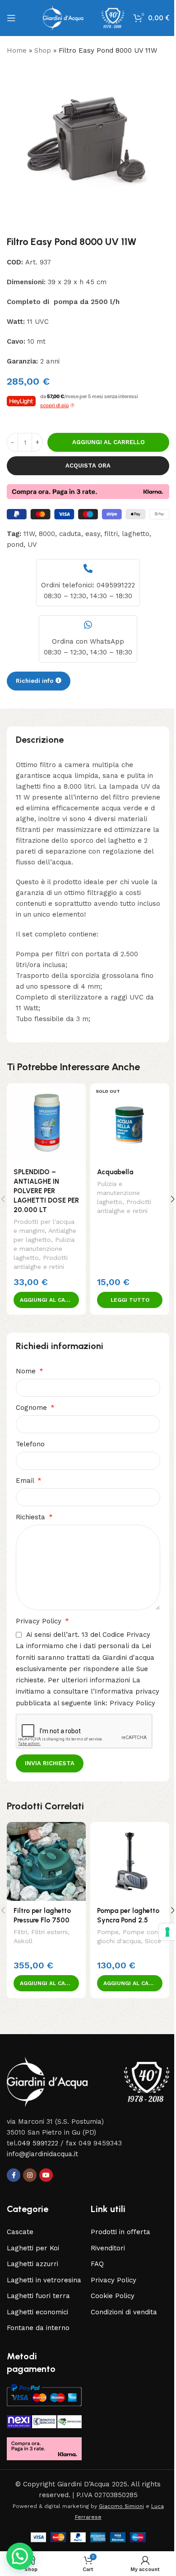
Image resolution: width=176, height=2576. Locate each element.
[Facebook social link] (14, 2175)
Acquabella (115, 1172)
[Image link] (88, 2081)
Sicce (153, 1941)
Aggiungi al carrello (109, 442)
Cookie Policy (113, 2296)
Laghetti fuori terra (38, 2296)
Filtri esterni (49, 1932)
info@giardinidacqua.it (42, 2154)
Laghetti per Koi (33, 2248)
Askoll (23, 1941)
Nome (27, 1371)
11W (29, 534)
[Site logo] (83, 18)
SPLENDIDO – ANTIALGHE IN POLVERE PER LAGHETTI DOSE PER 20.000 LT (46, 1191)
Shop (43, 50)
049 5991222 (38, 2143)
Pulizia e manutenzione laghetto (44, 1249)
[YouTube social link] (46, 2175)
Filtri (20, 1932)
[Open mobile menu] (11, 18)
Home (17, 50)
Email (26, 1481)
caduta (70, 534)
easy (93, 534)
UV (32, 545)
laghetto (136, 534)
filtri (111, 534)
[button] (46, 1300)
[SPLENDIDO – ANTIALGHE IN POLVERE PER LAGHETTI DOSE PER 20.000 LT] (46, 1123)
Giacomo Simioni (121, 2506)
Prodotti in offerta (120, 2232)
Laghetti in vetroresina (44, 2280)
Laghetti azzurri (32, 2264)
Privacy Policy (40, 1621)
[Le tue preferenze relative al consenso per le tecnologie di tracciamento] (161, 1932)
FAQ (97, 2264)
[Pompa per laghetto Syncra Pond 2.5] (130, 1861)
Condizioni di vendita (124, 2312)
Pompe (108, 1932)
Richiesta (32, 1517)
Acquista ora (88, 466)
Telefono (30, 1444)
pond (15, 545)
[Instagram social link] (30, 2175)
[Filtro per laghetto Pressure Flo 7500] (46, 1861)
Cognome (32, 1408)
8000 (47, 534)
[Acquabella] (130, 1123)
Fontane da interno (38, 2328)
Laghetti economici (37, 2312)
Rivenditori (108, 2248)
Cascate (20, 2232)
